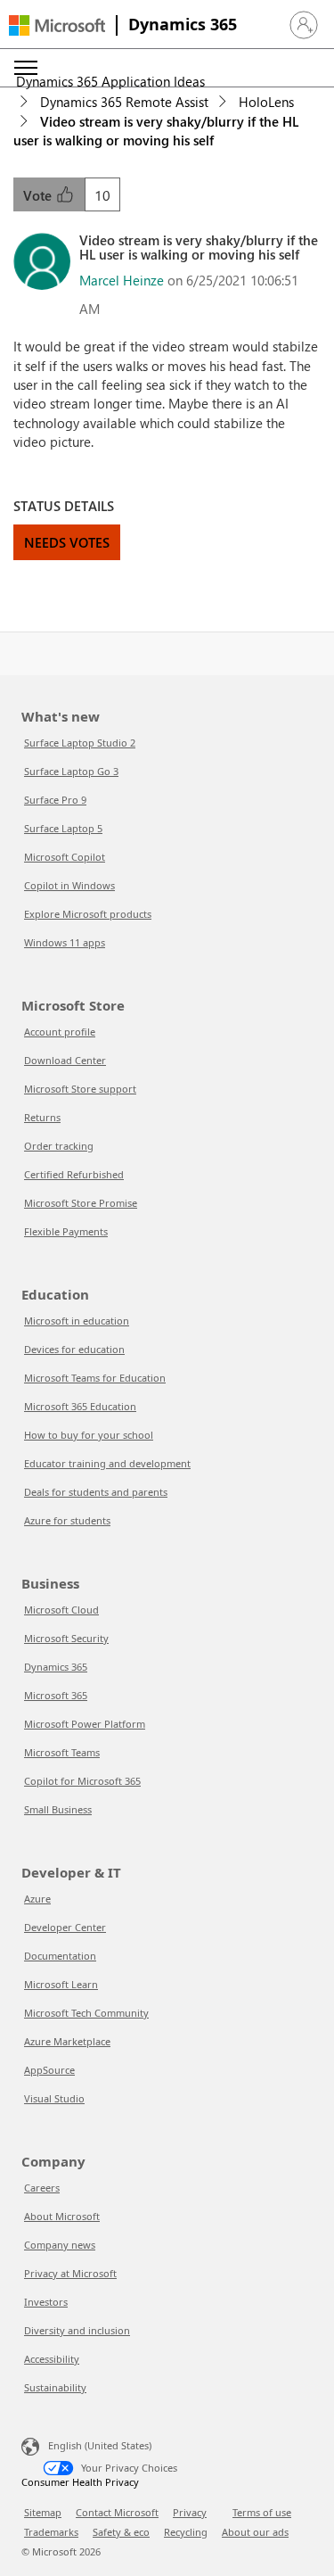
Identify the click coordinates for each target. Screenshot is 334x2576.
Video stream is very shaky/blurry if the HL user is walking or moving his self (156, 131)
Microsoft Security (66, 1638)
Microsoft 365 (56, 1695)
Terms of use (262, 2512)
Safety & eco (121, 2532)
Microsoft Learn (61, 1984)
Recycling (186, 2532)
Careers (42, 2188)
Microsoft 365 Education (80, 1406)
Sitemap (43, 2512)
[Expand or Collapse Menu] (26, 68)
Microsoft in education (77, 1321)
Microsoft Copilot (65, 857)
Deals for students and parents (96, 1492)
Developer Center (65, 1927)
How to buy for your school (89, 1435)
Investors (46, 2302)
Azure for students (67, 1520)
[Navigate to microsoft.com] (57, 25)
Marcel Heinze (122, 280)
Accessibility (52, 2359)
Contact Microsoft (117, 2512)
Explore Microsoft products (88, 914)
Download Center (65, 1060)
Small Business (58, 1809)
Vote (39, 195)
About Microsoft (62, 2216)
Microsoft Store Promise (81, 1203)
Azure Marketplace (67, 2041)
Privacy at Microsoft (70, 2273)
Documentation (60, 1956)
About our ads (255, 2532)
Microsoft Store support (80, 1089)
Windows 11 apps (65, 942)
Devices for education (74, 1349)
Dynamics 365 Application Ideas (110, 81)
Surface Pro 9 (55, 800)
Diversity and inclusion (77, 2330)
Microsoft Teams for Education (95, 1378)
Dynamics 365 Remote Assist (124, 102)
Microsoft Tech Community (86, 2013)
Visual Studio (54, 2098)
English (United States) (100, 2445)
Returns (42, 1117)
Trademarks (51, 2532)
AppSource (49, 2070)
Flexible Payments (66, 1231)
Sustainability (55, 2387)
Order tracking (59, 1146)
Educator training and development (107, 1463)
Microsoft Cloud (61, 1610)
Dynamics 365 (183, 24)
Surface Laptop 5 (63, 828)
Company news (60, 2245)
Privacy (190, 2512)
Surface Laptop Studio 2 (80, 743)
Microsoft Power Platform (85, 1724)
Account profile (60, 1032)
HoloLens (266, 102)
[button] (304, 25)
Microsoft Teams (62, 1752)
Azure (37, 1899)
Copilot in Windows (69, 885)
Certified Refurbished (74, 1174)
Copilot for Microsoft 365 (82, 1781)
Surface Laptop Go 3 (71, 771)
